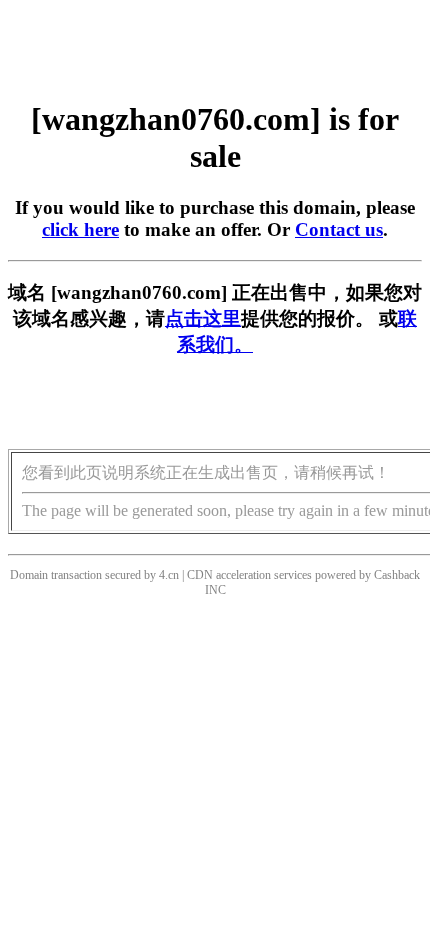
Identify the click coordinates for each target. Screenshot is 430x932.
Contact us (339, 229)
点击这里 (203, 318)
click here (80, 229)
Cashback (397, 575)
